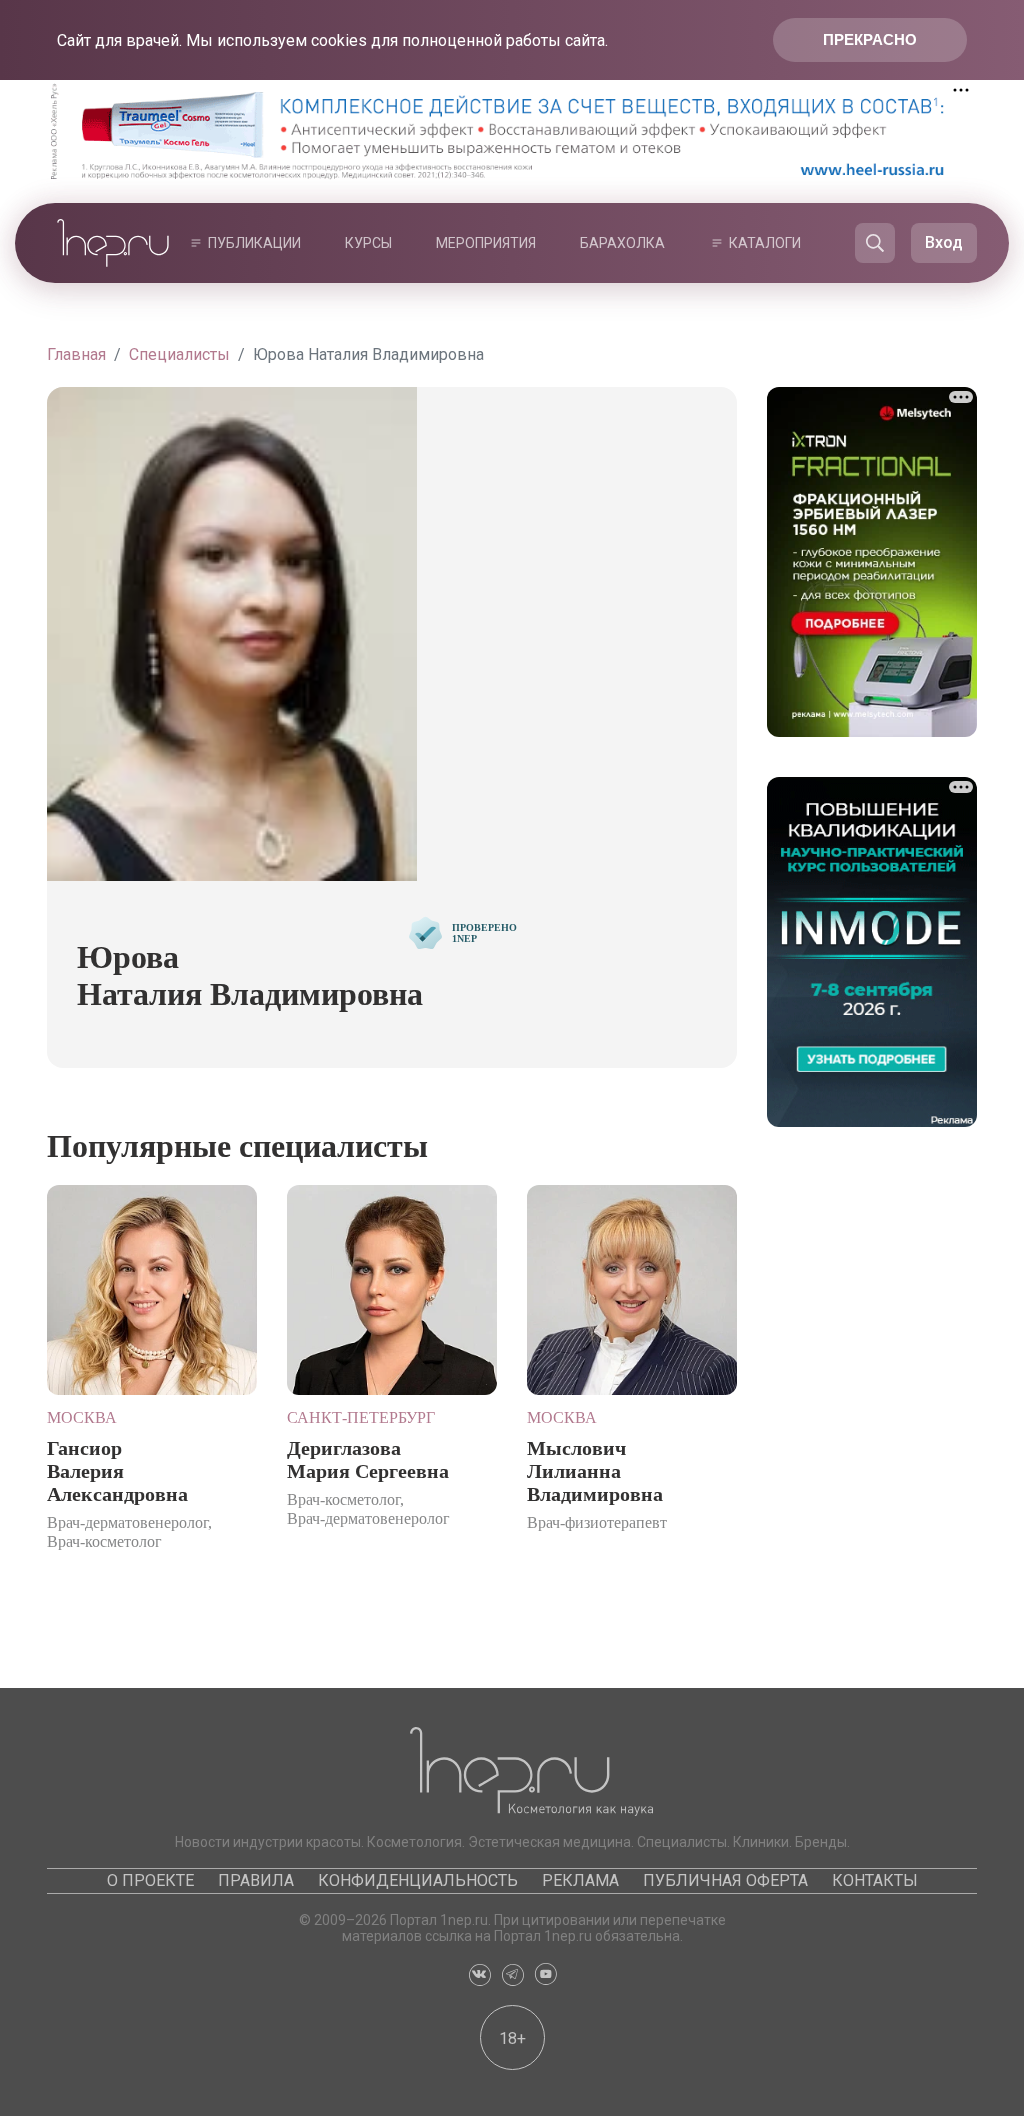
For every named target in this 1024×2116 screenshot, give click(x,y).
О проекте (150, 1880)
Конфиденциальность (418, 1880)
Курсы (368, 243)
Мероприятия (486, 243)
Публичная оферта (725, 1880)
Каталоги (765, 243)
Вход (944, 242)
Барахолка (622, 243)
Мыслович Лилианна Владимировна (595, 1471)
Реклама (580, 1880)
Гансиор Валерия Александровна (117, 1471)
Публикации (254, 243)
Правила (256, 1880)
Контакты (875, 1880)
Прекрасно (870, 39)
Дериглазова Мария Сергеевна (368, 1459)
